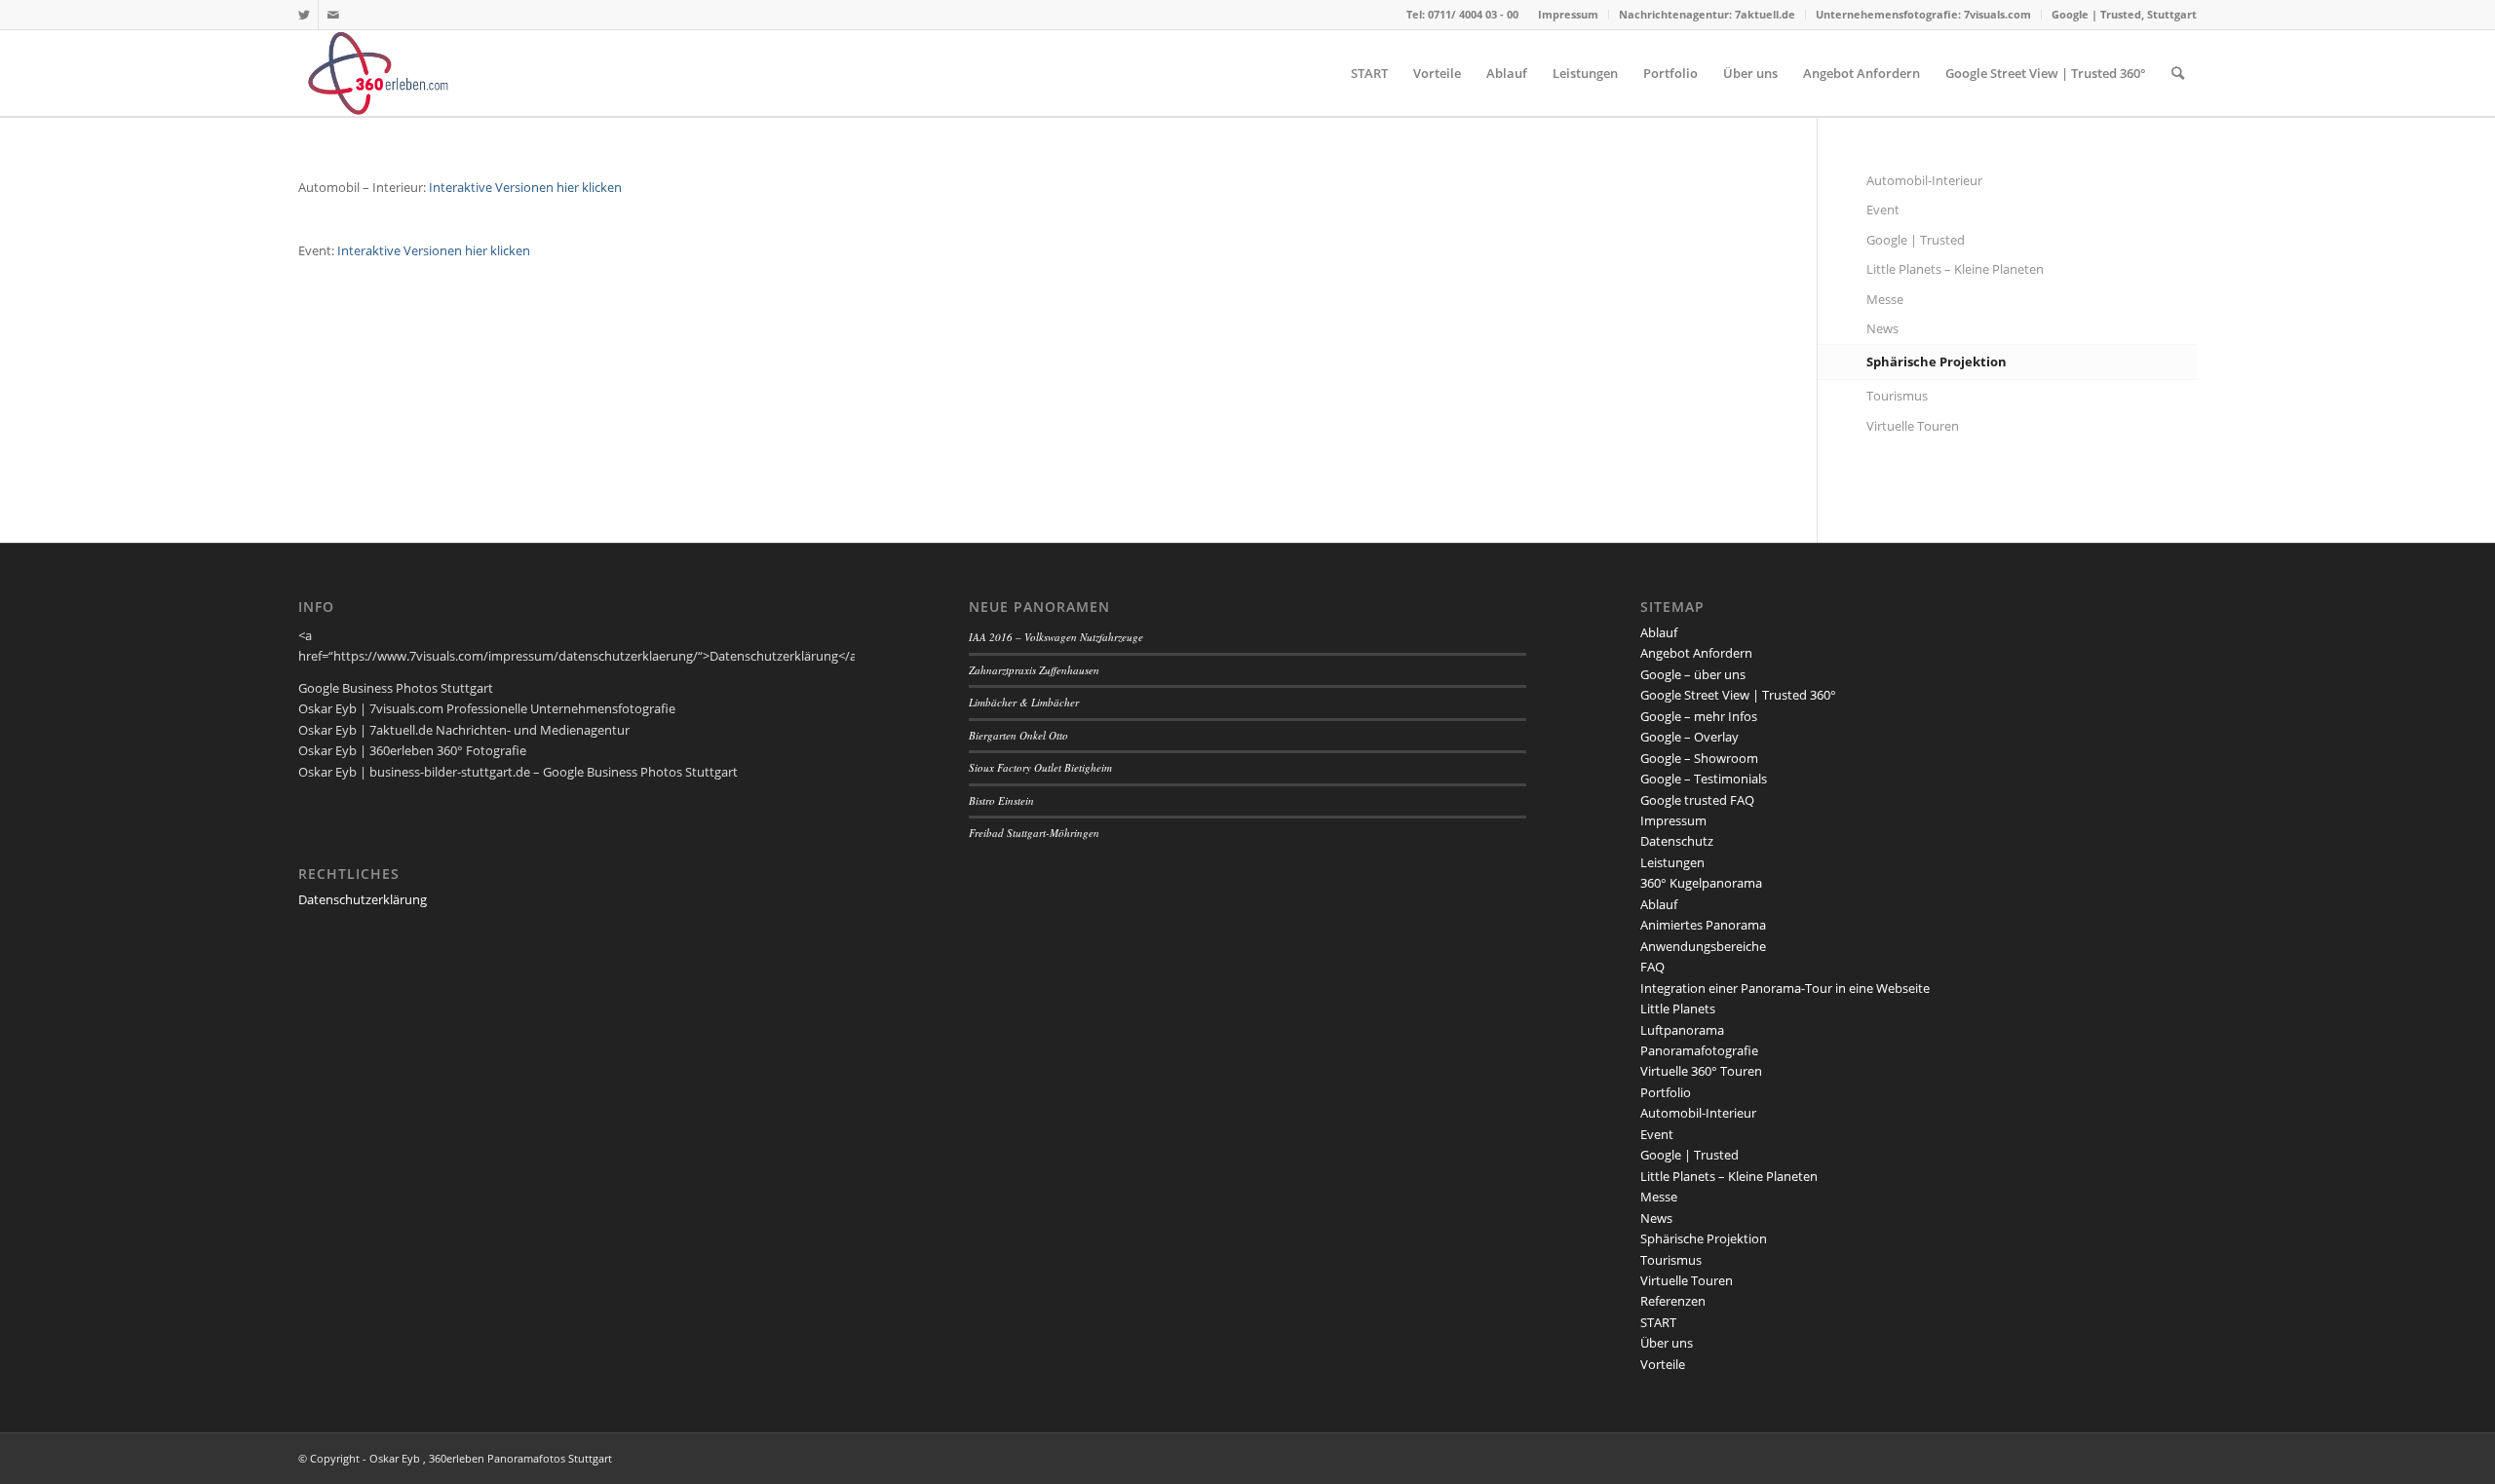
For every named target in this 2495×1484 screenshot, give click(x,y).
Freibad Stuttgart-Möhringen (1034, 833)
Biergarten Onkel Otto (1018, 735)
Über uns (1667, 1343)
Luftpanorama (1682, 1030)
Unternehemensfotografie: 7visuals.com (1923, 14)
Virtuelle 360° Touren (1701, 1071)
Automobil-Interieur (1924, 180)
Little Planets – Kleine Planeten (1955, 269)
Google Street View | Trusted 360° (1738, 695)
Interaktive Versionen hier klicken (525, 187)
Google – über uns (1693, 674)
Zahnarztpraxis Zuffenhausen (1034, 670)
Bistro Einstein (1001, 800)
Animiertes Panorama (1703, 925)
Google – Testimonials (1704, 779)
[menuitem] (1569, 15)
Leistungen (1672, 862)
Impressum (1568, 14)
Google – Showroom (1699, 758)
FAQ (1652, 967)
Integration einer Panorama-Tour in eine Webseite (1785, 988)
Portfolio (1666, 1092)
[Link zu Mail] (333, 15)
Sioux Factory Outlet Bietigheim (1040, 767)
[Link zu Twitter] (304, 15)
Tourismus (1897, 396)
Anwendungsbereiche (1703, 946)
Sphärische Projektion (1937, 361)
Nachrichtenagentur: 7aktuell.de (1707, 14)
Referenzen (1673, 1301)
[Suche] (2178, 73)
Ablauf (1659, 632)
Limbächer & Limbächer (1024, 702)
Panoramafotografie (1699, 1050)
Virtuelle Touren (1913, 426)
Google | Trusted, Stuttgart (2124, 14)
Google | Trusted (1916, 240)
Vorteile (1663, 1364)
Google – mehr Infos (1699, 716)
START (1658, 1322)
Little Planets (1678, 1008)
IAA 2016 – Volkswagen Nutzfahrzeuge (1056, 637)
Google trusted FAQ (1697, 800)
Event (1883, 209)
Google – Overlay (1689, 737)
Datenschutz (1677, 841)
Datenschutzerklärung (363, 899)
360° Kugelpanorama (1701, 883)
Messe (1885, 299)
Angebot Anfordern (1696, 653)
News (1882, 328)
